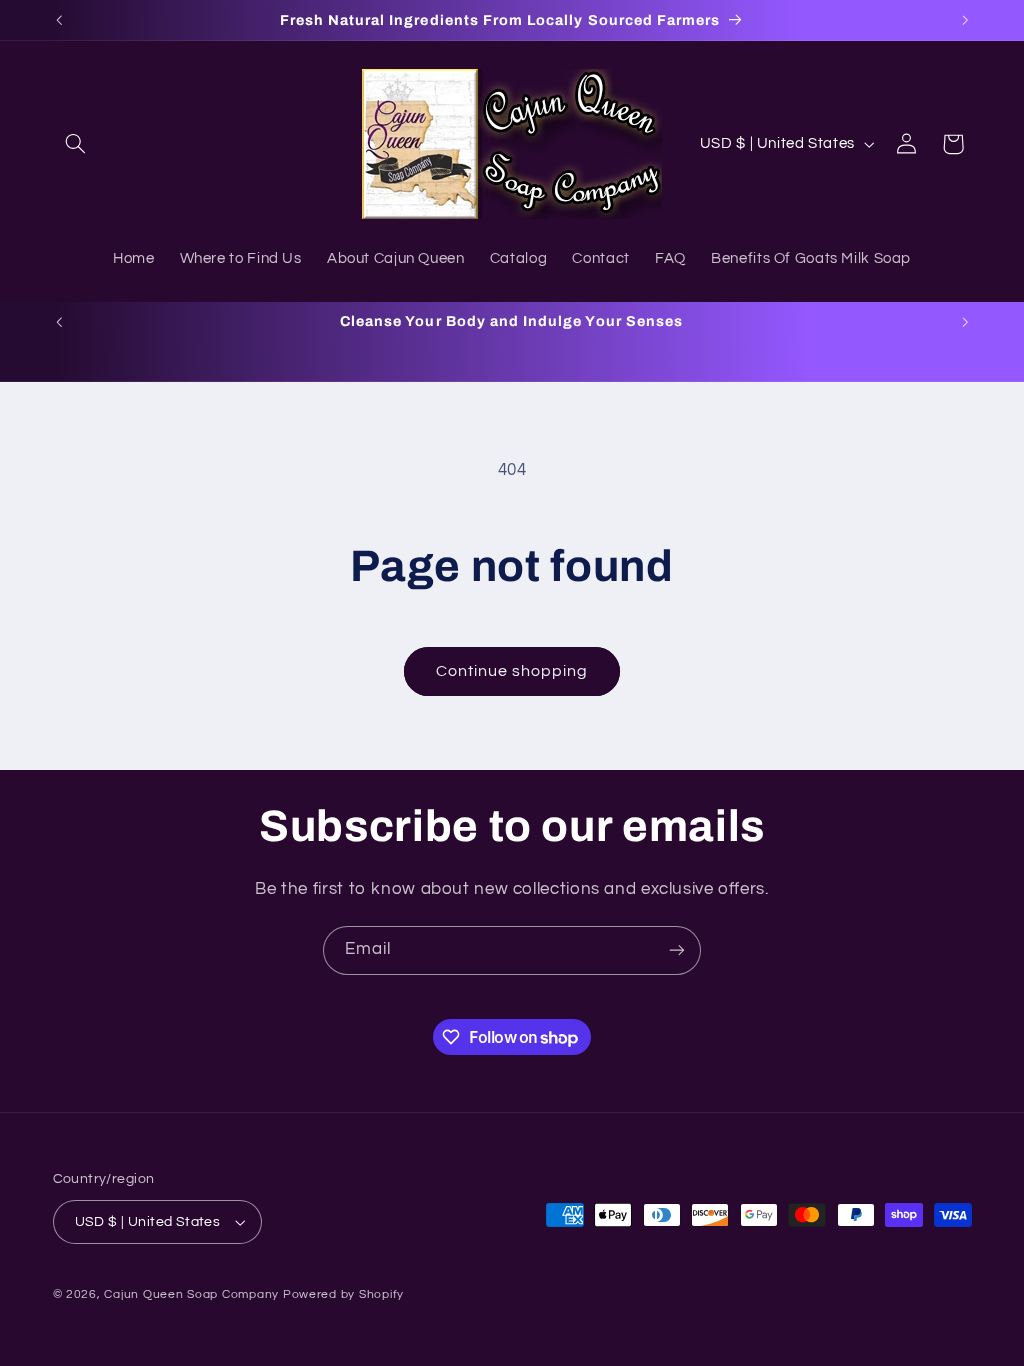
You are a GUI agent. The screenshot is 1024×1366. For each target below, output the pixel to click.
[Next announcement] (965, 20)
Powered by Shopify (343, 1294)
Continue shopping (512, 671)
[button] (76, 144)
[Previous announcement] (59, 20)
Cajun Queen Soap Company (191, 1294)
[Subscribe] (677, 950)
